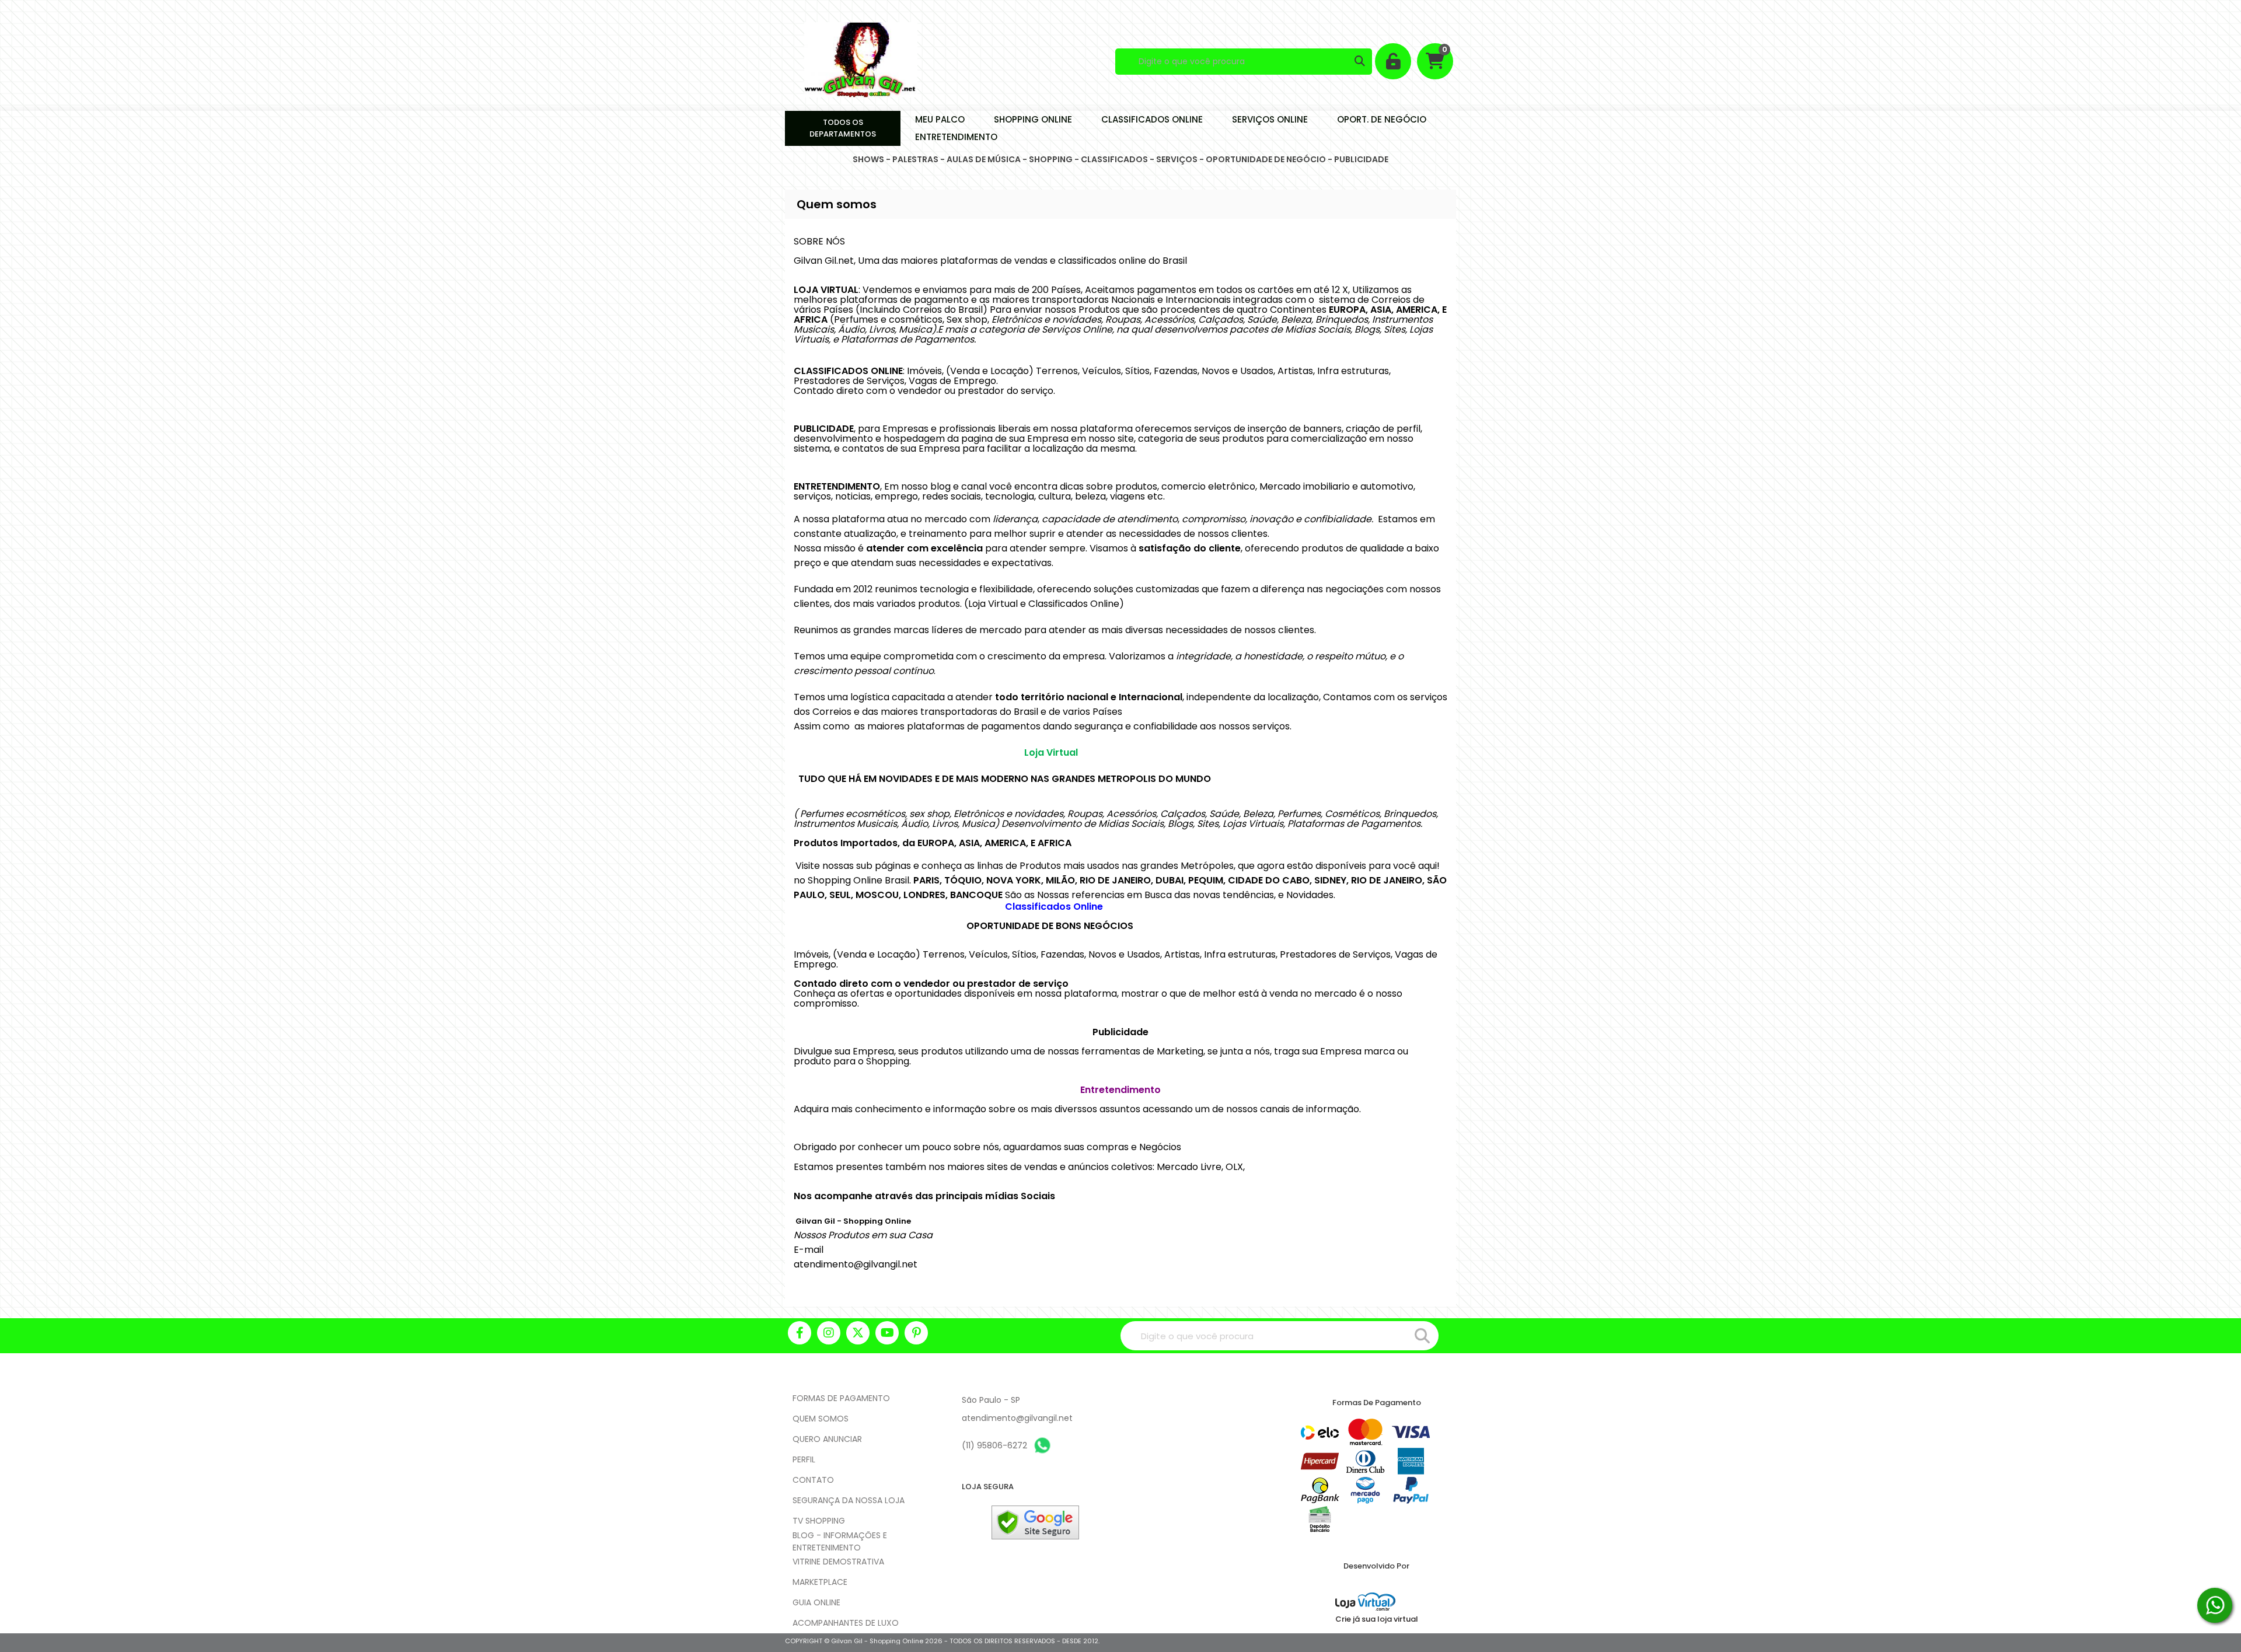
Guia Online (816, 1602)
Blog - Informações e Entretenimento (840, 1541)
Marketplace (820, 1582)
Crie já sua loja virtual (1377, 1619)
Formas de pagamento (841, 1398)
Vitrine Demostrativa (838, 1562)
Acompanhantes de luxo (846, 1623)
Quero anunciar (827, 1439)
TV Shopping (819, 1521)
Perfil (804, 1459)
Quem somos (821, 1419)
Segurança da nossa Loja (849, 1500)
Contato (813, 1480)
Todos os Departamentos (843, 128)
